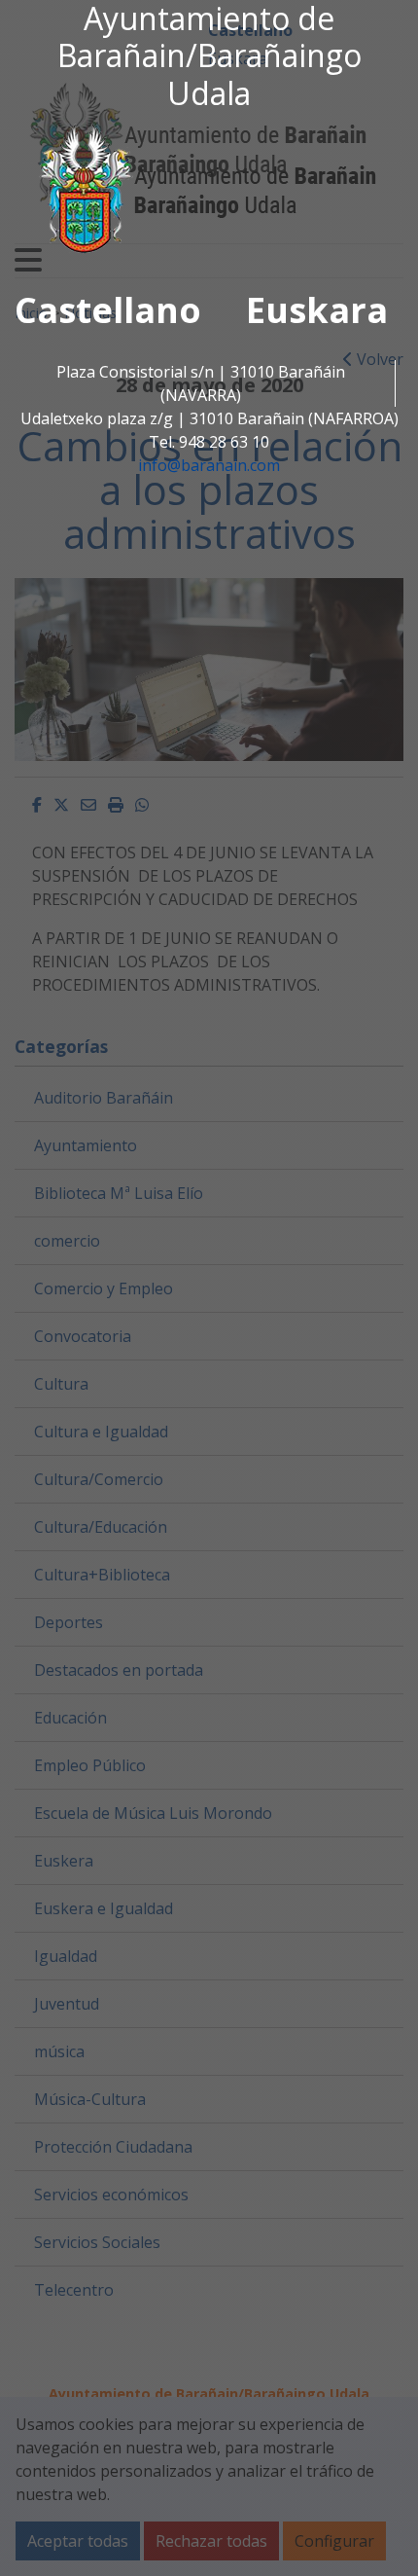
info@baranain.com (209, 465)
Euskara (317, 310)
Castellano (108, 310)
